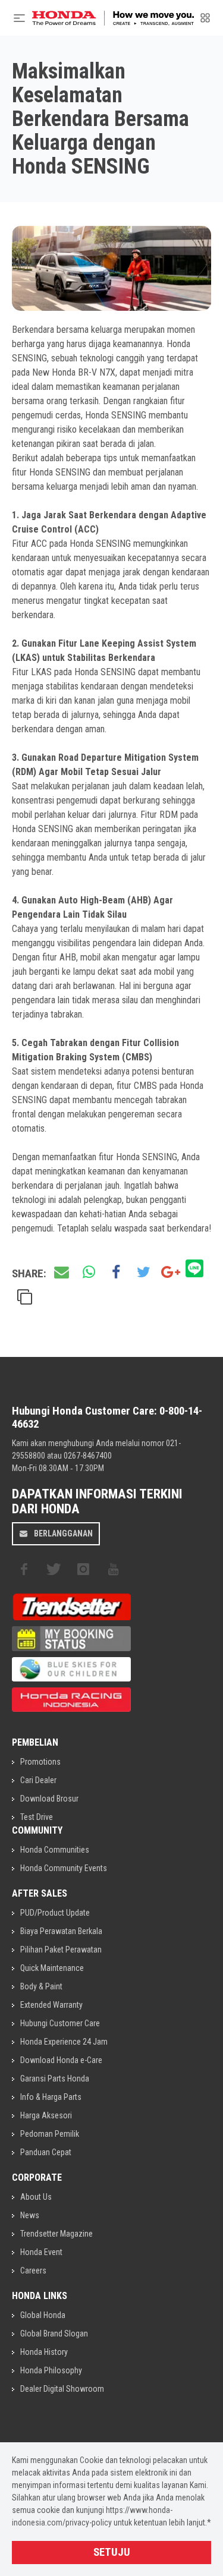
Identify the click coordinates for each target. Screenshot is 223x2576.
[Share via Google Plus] (171, 1273)
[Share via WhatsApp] (89, 1273)
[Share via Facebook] (116, 1273)
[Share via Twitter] (143, 1273)
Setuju (112, 2552)
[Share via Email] (61, 1273)
